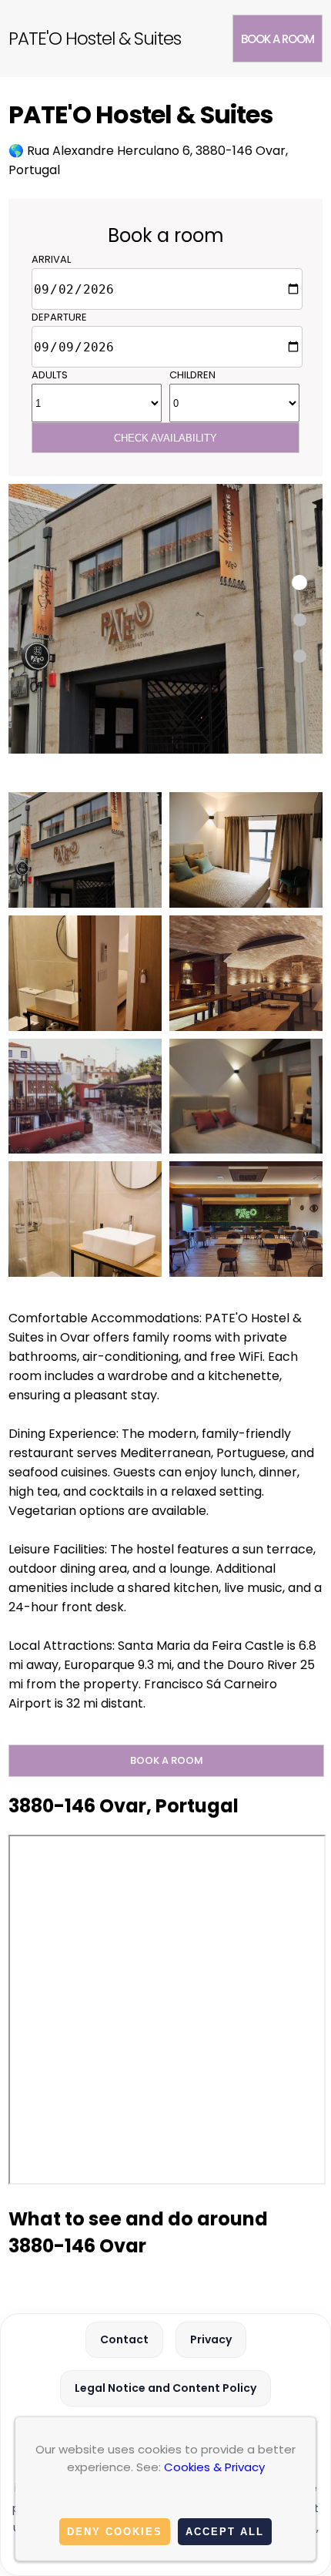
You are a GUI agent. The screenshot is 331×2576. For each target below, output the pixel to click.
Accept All (225, 2532)
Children (192, 375)
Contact (124, 2339)
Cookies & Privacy (214, 2467)
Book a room (278, 39)
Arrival (51, 259)
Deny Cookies (115, 2532)
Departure (59, 317)
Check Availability (165, 438)
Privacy (211, 2339)
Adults (50, 375)
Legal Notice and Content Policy (165, 2388)
